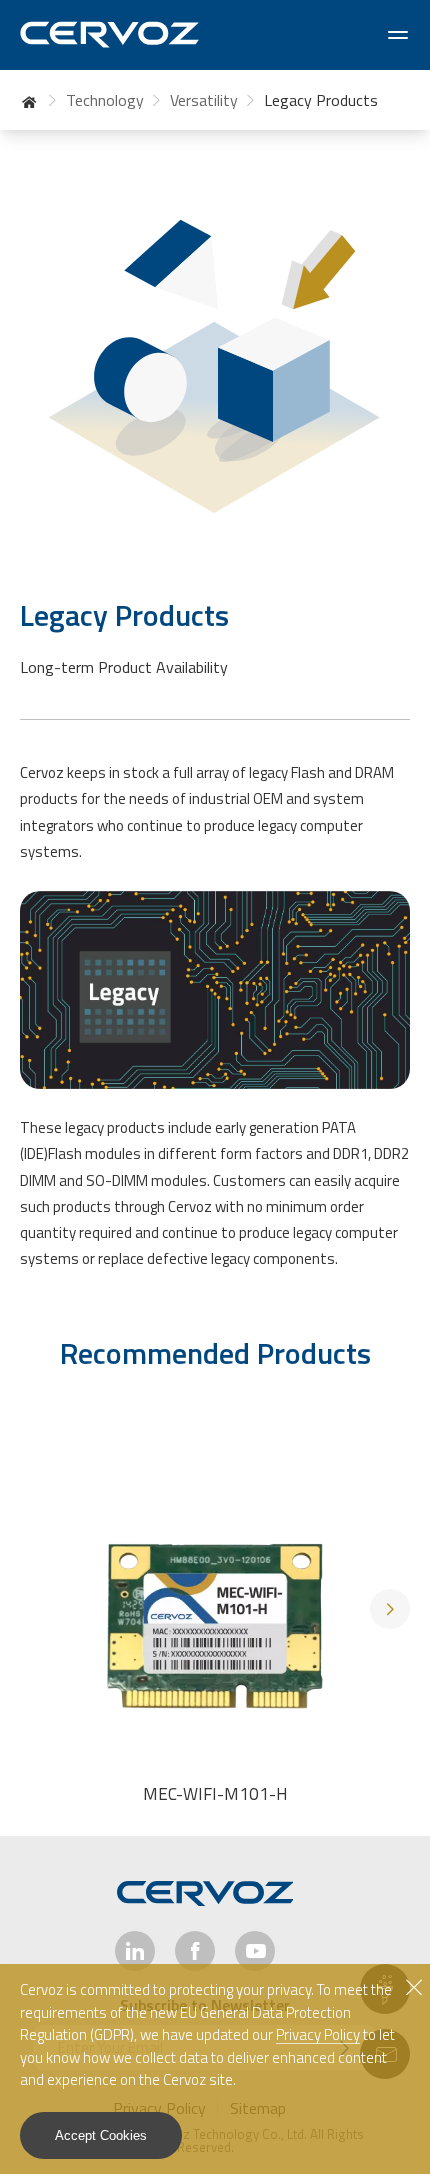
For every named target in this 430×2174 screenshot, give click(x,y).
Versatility (204, 100)
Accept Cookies (101, 2135)
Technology (105, 100)
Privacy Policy (318, 2035)
